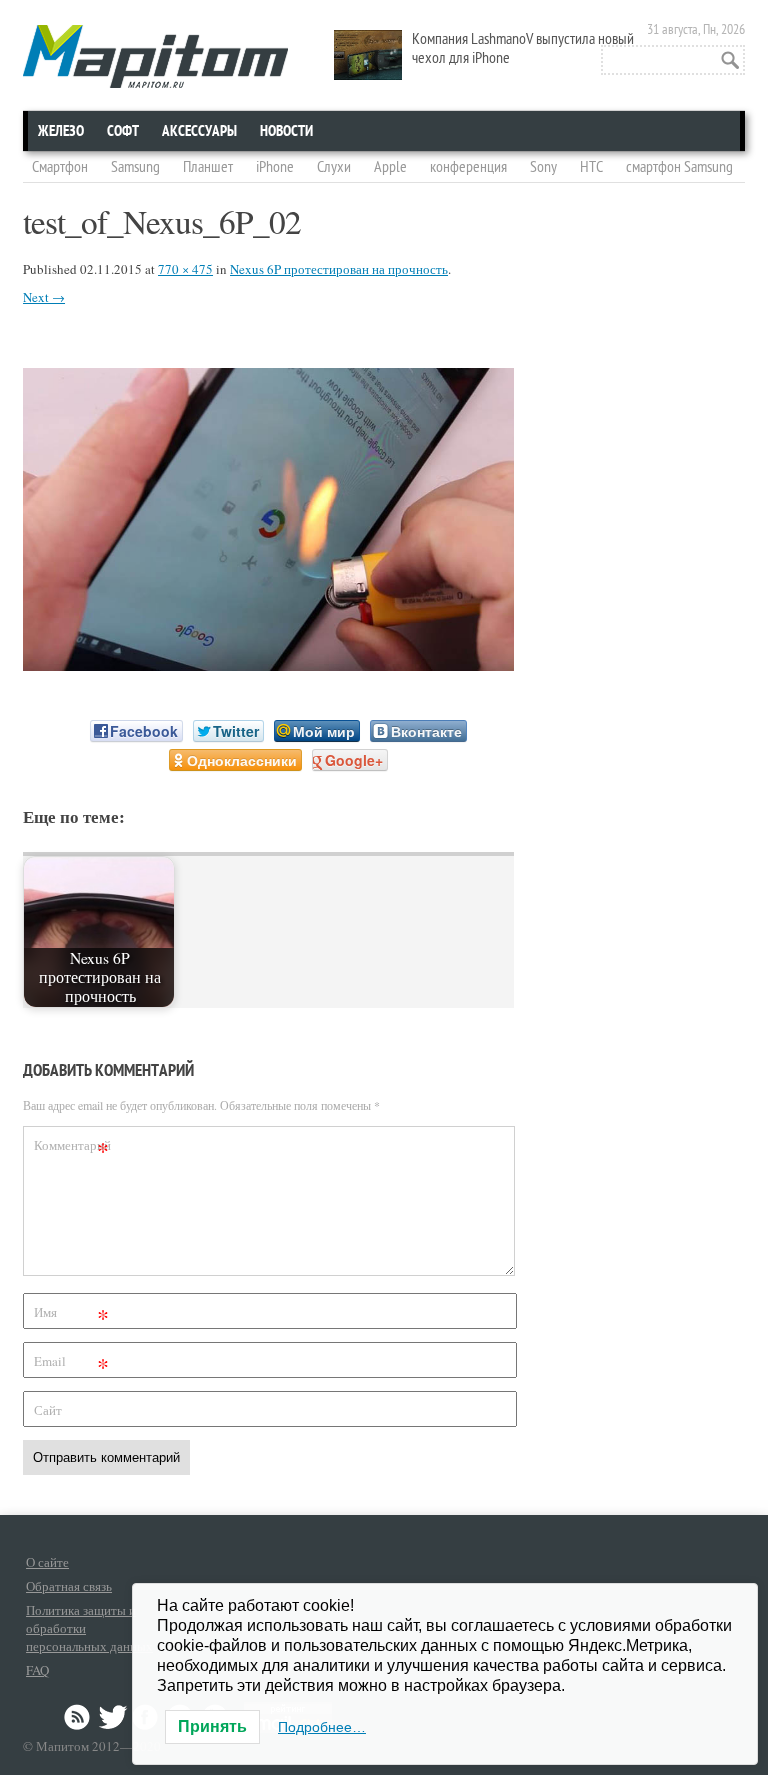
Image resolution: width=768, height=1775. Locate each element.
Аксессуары (199, 131)
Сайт (48, 1410)
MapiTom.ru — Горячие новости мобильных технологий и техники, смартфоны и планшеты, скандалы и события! (155, 56)
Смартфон (60, 167)
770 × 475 (185, 269)
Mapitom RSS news (79, 1717)
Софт (123, 131)
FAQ (37, 1670)
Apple (390, 167)
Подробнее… (322, 1727)
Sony (543, 167)
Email (71, 1364)
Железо (61, 131)
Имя (71, 1315)
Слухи (334, 167)
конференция (468, 167)
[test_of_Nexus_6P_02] (268, 664)
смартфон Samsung (679, 167)
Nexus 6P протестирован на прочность (339, 269)
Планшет (208, 167)
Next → (44, 297)
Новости (286, 131)
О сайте (47, 1562)
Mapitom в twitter (113, 1717)
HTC (591, 167)
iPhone (275, 167)
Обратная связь (69, 1586)
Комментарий (72, 1148)
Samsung (135, 167)
